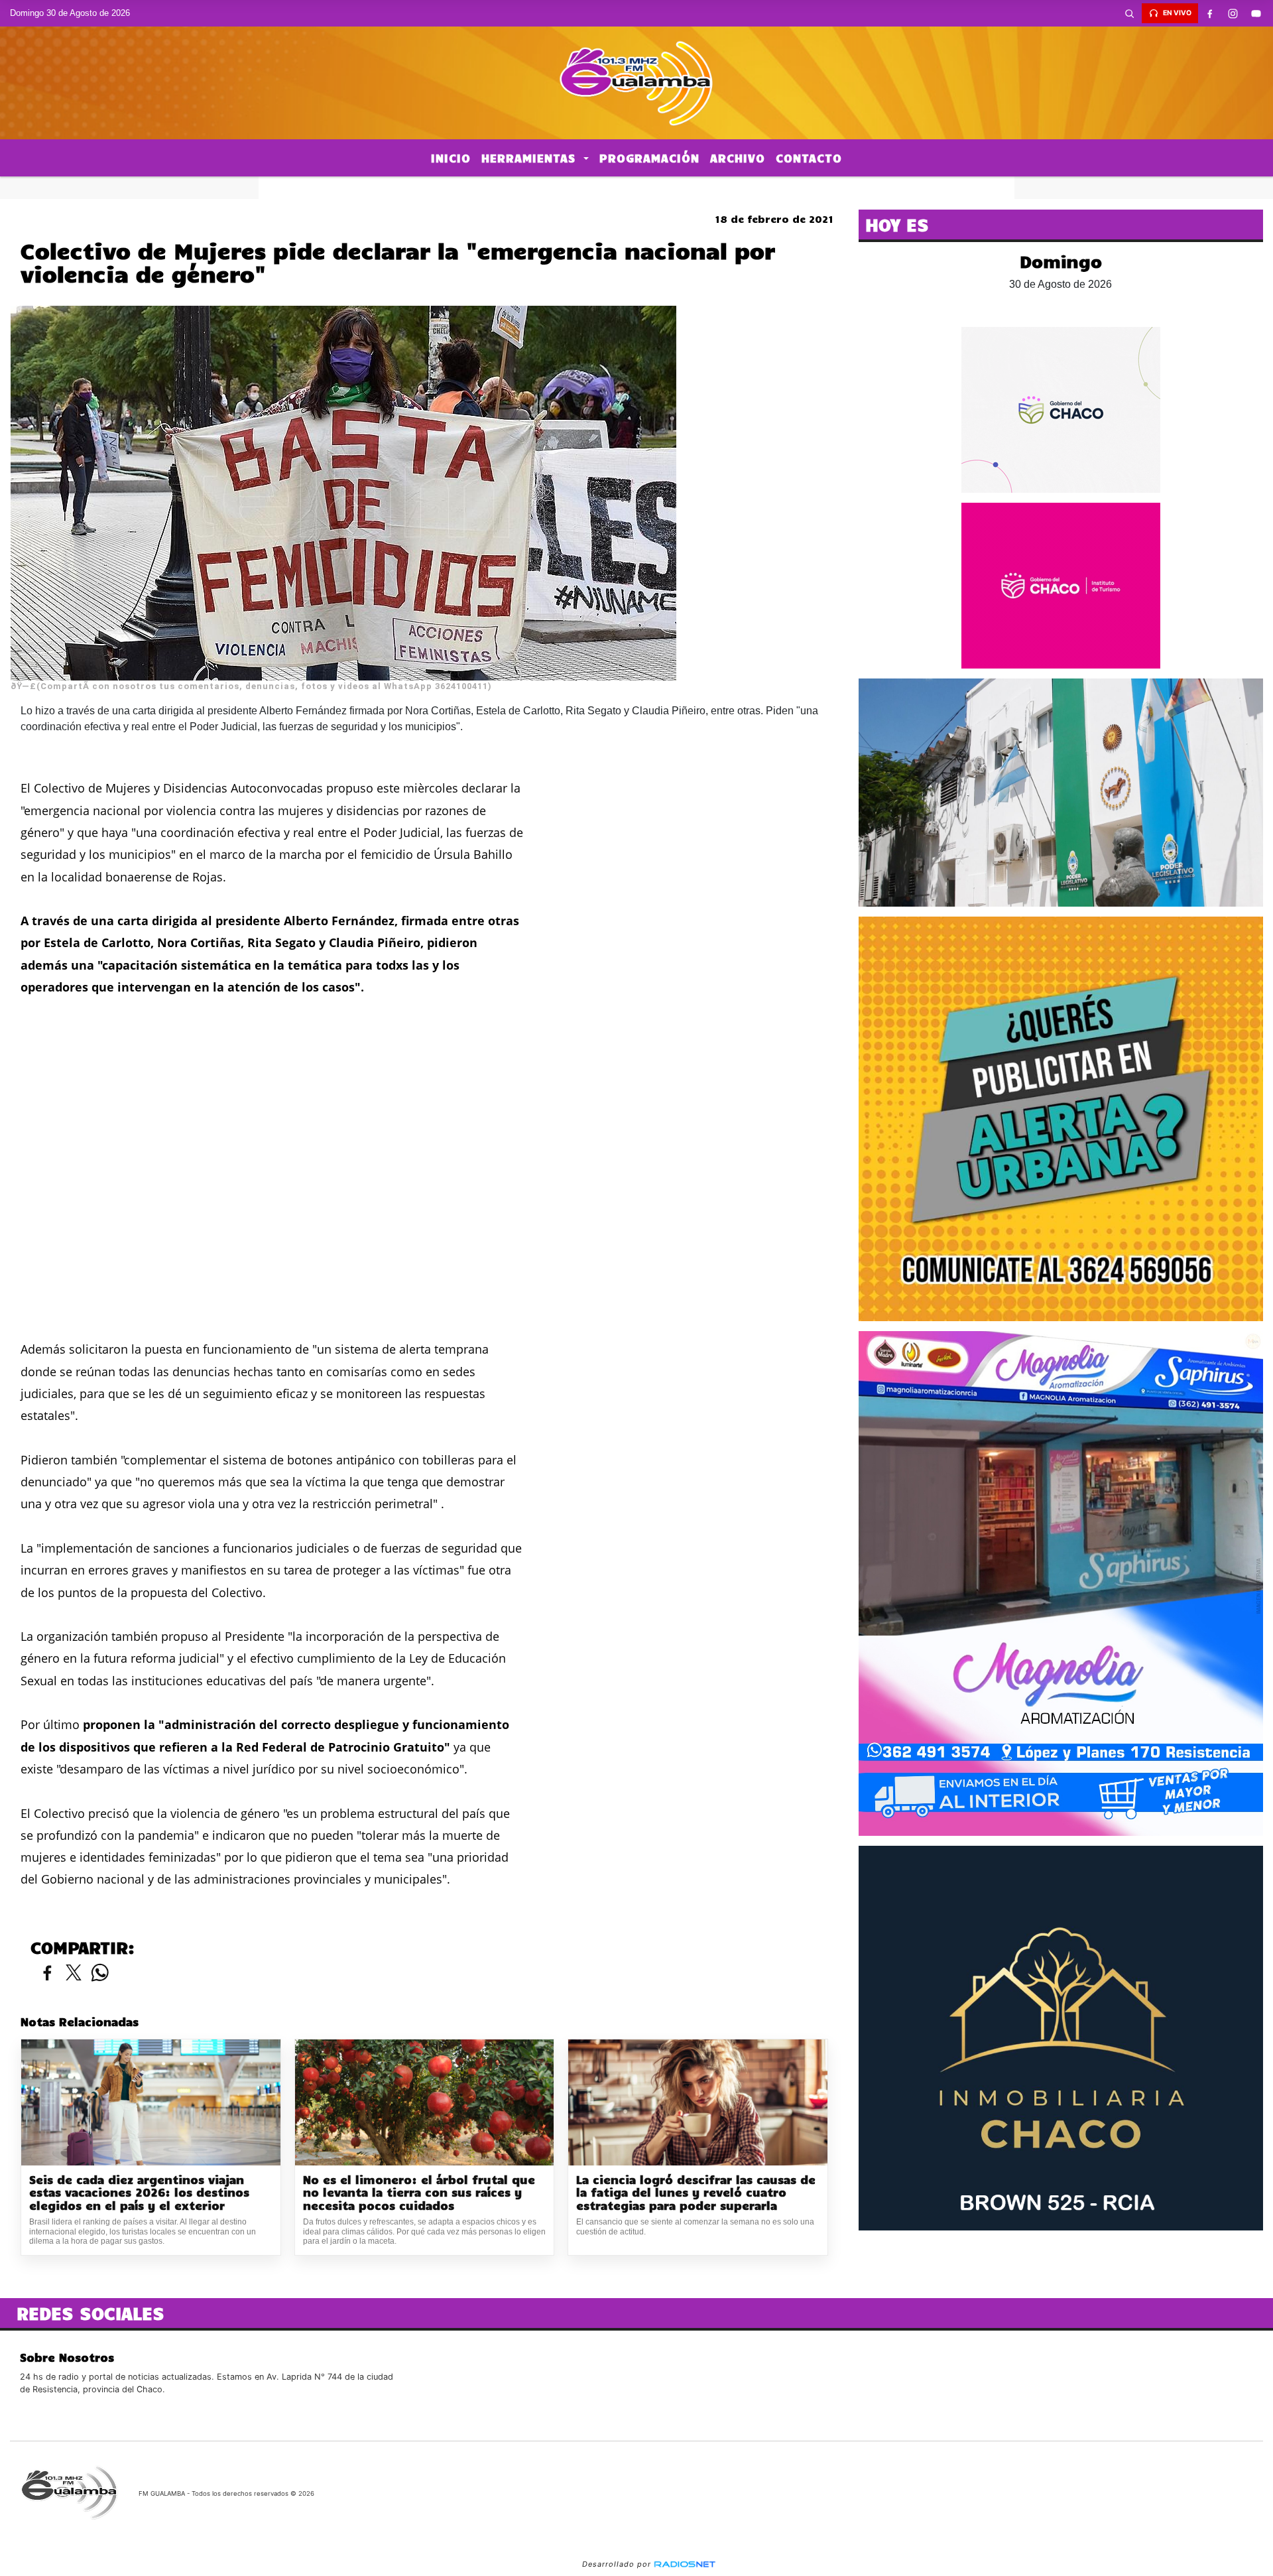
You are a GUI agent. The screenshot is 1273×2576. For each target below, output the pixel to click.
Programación (649, 158)
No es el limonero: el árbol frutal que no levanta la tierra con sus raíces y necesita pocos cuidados (419, 2193)
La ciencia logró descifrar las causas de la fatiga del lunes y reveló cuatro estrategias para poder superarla (696, 2193)
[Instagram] (1233, 13)
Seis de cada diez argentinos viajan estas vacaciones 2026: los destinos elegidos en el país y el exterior (139, 2193)
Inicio (451, 158)
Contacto (809, 158)
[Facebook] (1210, 13)
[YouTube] (1256, 13)
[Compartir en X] (74, 1973)
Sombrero (636, 188)
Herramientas (531, 158)
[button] (1130, 13)
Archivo (738, 158)
